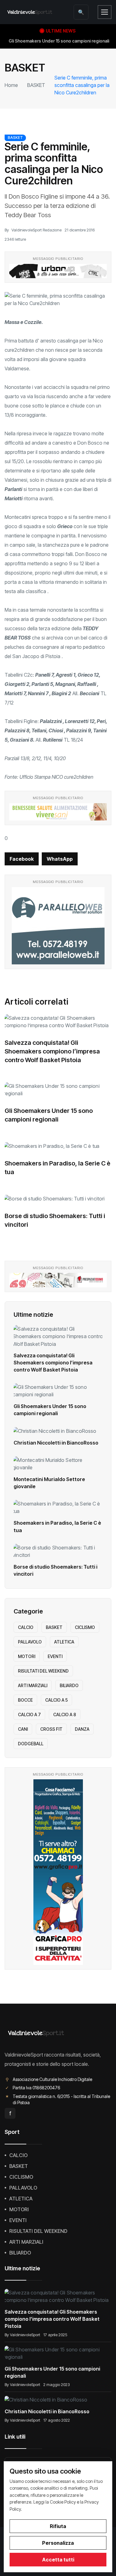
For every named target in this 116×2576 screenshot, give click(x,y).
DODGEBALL (31, 1744)
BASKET (36, 85)
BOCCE (25, 1700)
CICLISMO (85, 1627)
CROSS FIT (51, 1729)
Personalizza (58, 2543)
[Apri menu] (105, 12)
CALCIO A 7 (29, 1714)
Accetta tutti (58, 2560)
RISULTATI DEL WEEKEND (43, 1671)
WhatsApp (60, 859)
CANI (23, 1729)
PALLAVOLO (30, 1642)
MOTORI (27, 1656)
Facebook (22, 859)
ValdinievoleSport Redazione (37, 230)
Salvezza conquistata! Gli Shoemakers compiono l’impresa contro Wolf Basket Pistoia (52, 1051)
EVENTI (55, 1656)
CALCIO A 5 (56, 1700)
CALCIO (26, 1627)
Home (11, 85)
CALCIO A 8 (65, 1714)
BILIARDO (69, 1685)
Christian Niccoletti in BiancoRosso (56, 1443)
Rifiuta (58, 2526)
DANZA (82, 1729)
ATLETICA (64, 1642)
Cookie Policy (63, 2502)
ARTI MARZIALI (33, 1685)
